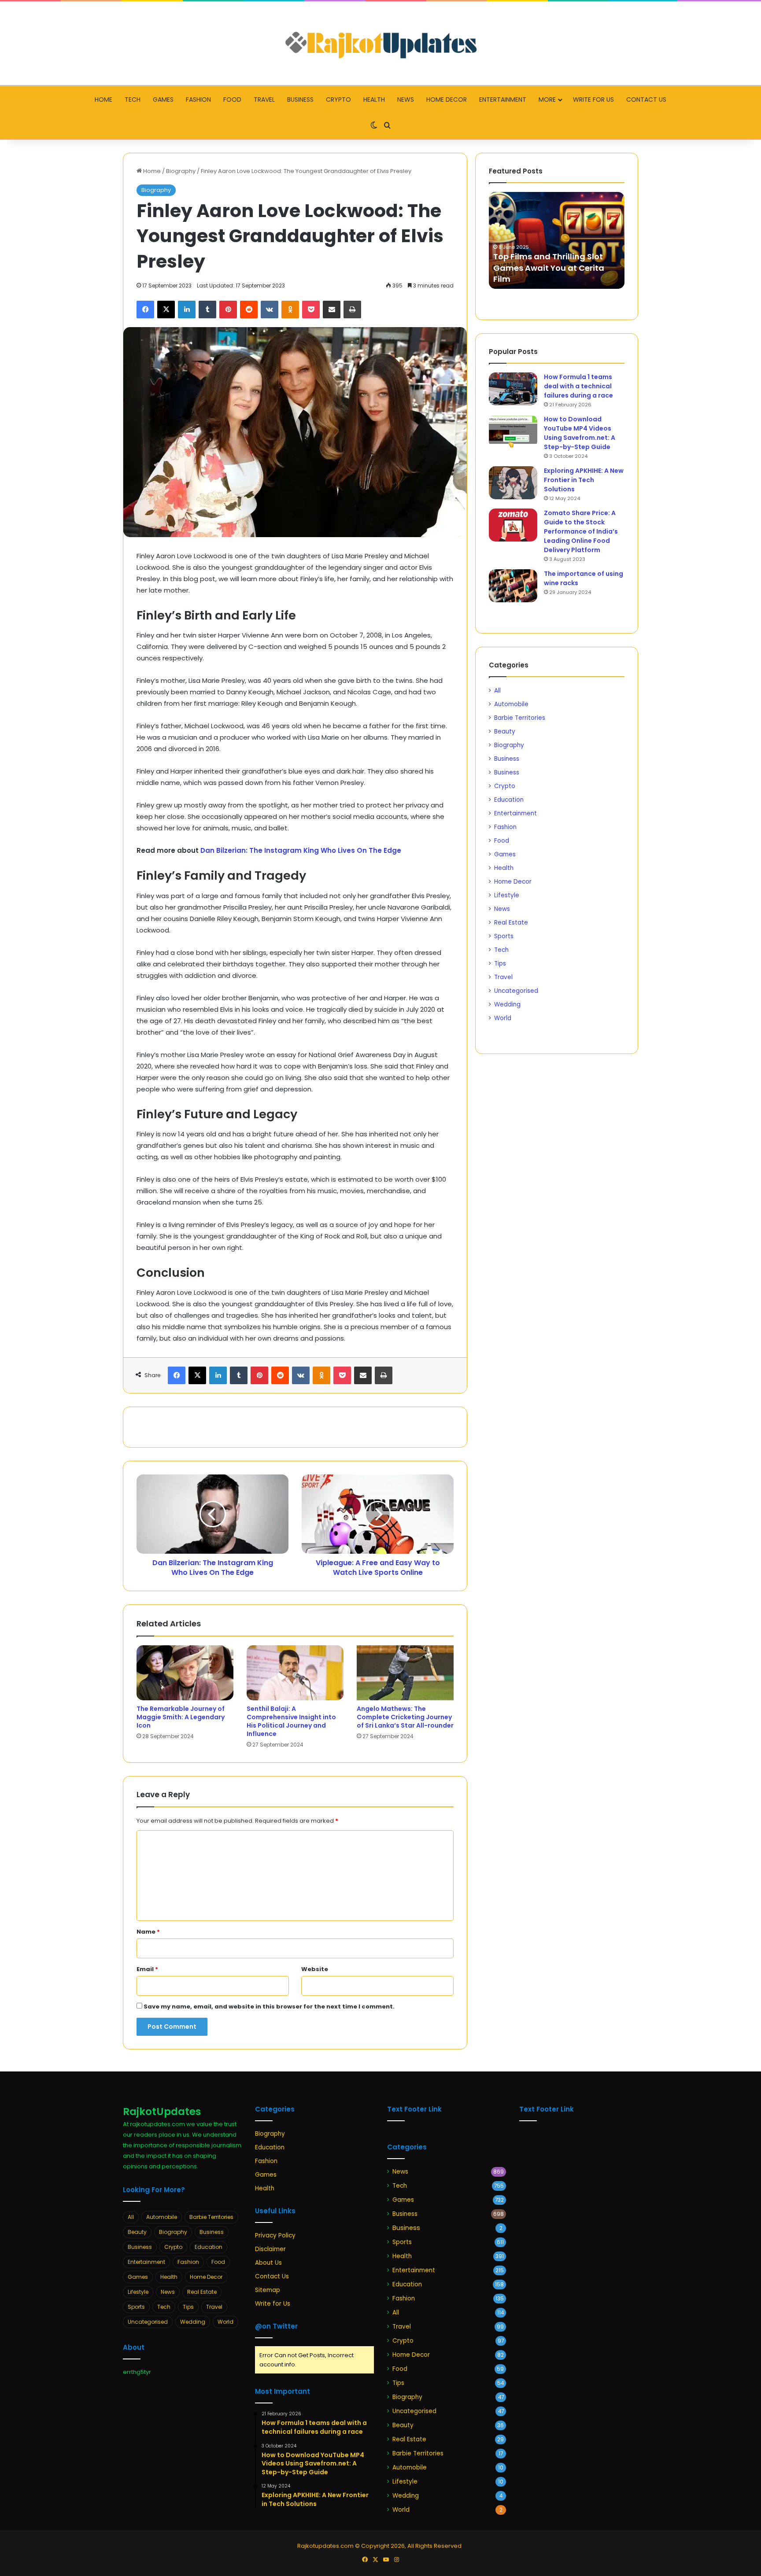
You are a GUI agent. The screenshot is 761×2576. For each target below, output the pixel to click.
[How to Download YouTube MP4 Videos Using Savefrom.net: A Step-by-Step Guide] (513, 431)
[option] (557, 240)
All (497, 691)
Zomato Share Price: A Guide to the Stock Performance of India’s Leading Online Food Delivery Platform (581, 531)
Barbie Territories (520, 718)
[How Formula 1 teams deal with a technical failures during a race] (513, 389)
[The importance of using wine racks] (513, 586)
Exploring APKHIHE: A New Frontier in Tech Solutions (584, 480)
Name (148, 1932)
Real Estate (511, 923)
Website (315, 1969)
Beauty (505, 732)
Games (163, 100)
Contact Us (646, 100)
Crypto (338, 100)
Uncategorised (516, 991)
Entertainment (503, 100)
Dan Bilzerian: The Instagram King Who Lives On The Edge (301, 850)
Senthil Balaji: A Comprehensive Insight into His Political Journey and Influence (291, 1721)
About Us (268, 2263)
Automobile (511, 704)
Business (300, 100)
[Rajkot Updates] (380, 43)
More (547, 100)
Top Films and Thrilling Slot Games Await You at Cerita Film (549, 267)
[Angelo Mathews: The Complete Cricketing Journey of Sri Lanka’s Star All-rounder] (405, 1673)
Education (509, 800)
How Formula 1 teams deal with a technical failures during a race (578, 386)
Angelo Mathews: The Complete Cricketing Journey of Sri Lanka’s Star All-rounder (405, 1717)
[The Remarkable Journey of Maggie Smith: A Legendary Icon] (185, 1673)
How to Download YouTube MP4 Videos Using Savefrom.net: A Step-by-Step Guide (580, 433)
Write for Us (593, 100)
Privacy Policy (275, 2235)
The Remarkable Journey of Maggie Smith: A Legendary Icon (181, 1717)
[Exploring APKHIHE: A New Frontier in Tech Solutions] (513, 483)
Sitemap (268, 2290)
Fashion (198, 100)
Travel (264, 100)
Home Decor (447, 100)
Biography (181, 171)
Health (374, 100)
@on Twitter (276, 2326)
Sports (504, 936)
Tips (500, 964)
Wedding (507, 1004)
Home (103, 100)
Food (232, 100)
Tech (133, 100)
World (503, 1018)
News (406, 100)
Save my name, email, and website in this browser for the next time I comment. (269, 2007)
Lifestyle (507, 895)
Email (147, 1969)
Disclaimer (270, 2249)
